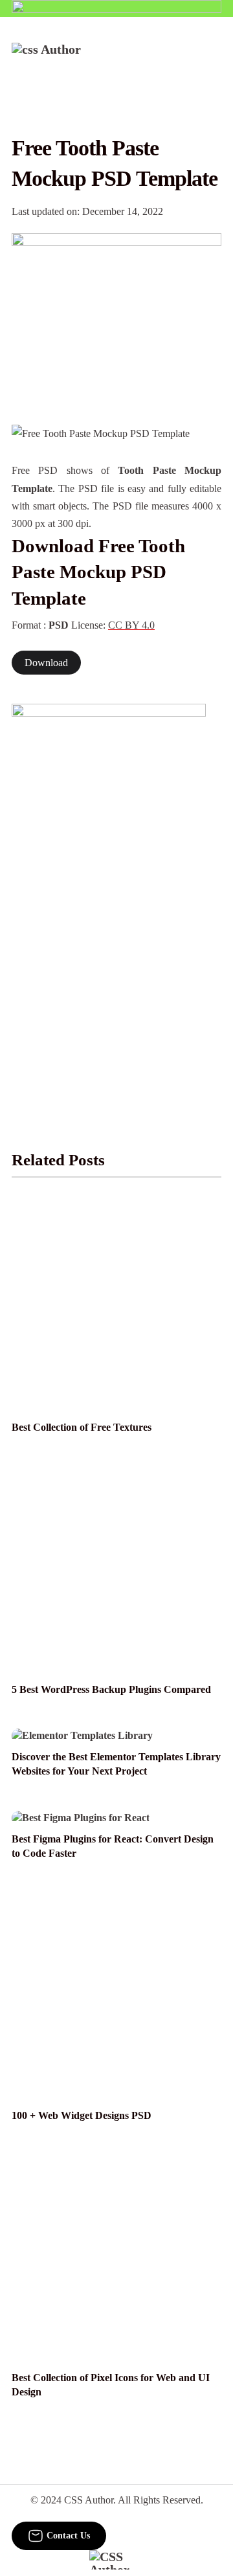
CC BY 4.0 (131, 625)
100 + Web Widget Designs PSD (82, 2115)
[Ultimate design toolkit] (116, 315)
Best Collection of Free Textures (82, 1427)
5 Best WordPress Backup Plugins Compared (111, 1689)
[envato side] (109, 897)
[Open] (213, 60)
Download (46, 663)
